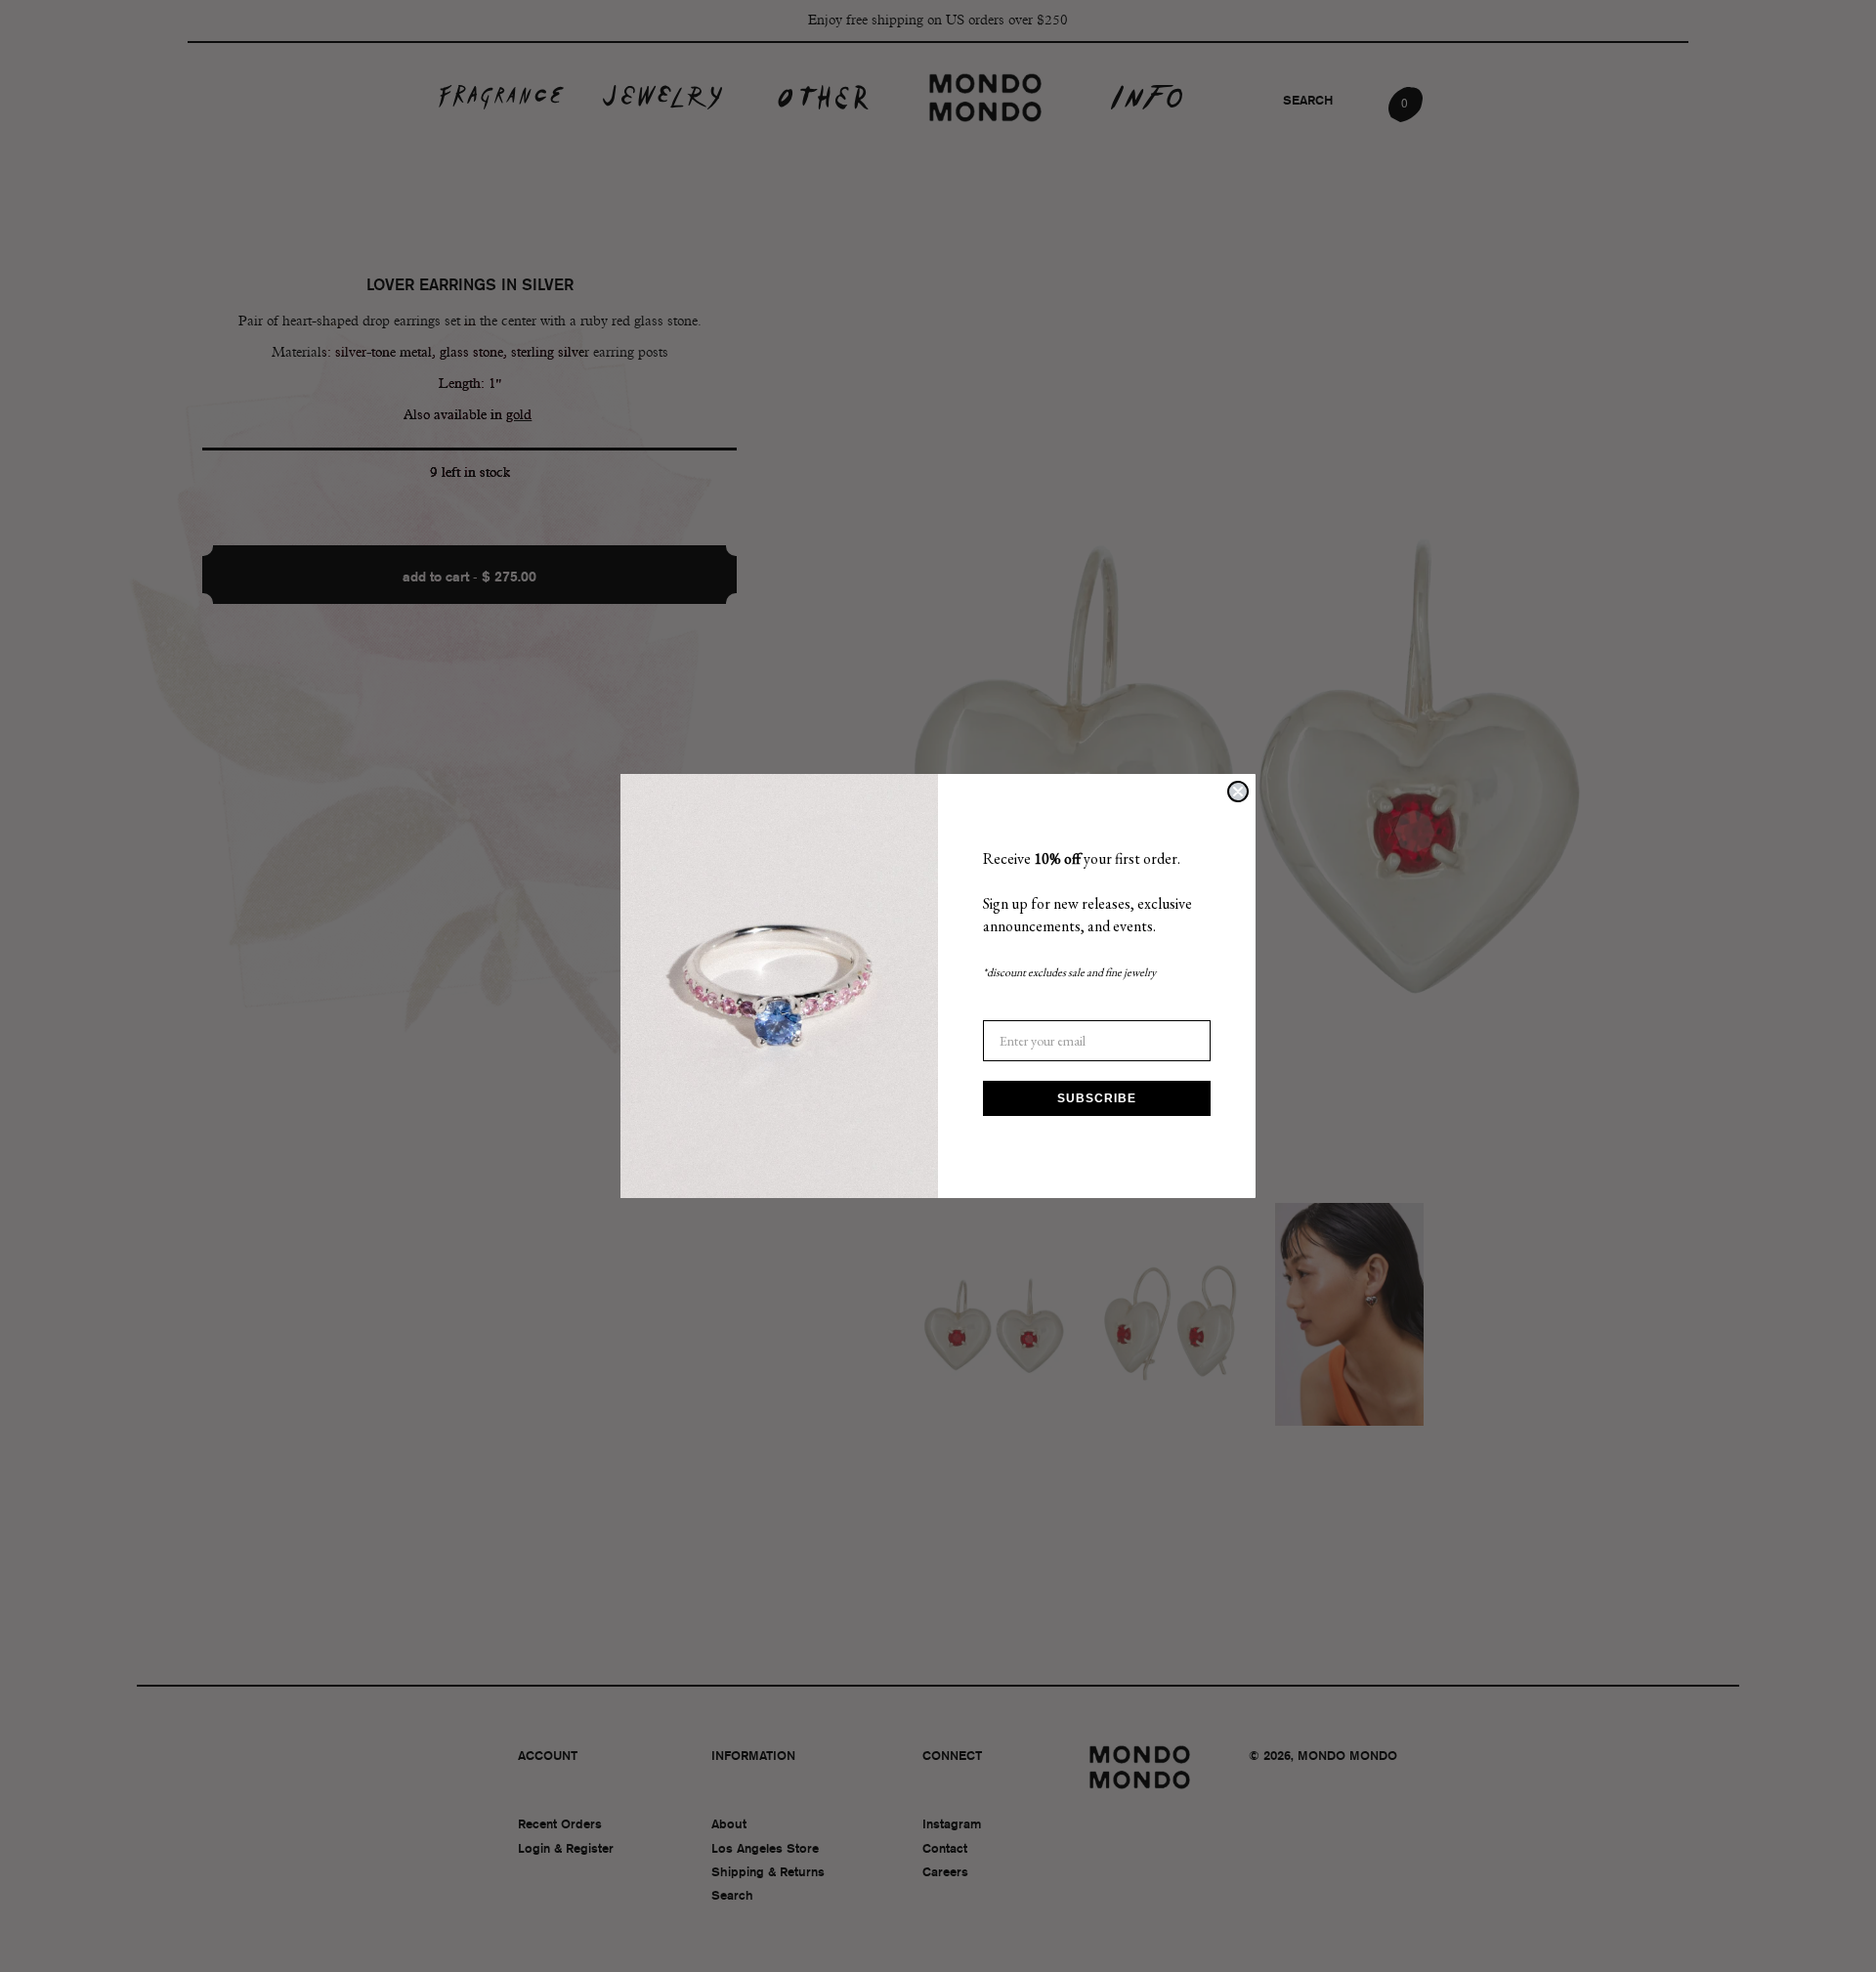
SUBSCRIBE (1097, 1098)
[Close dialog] (1238, 792)
